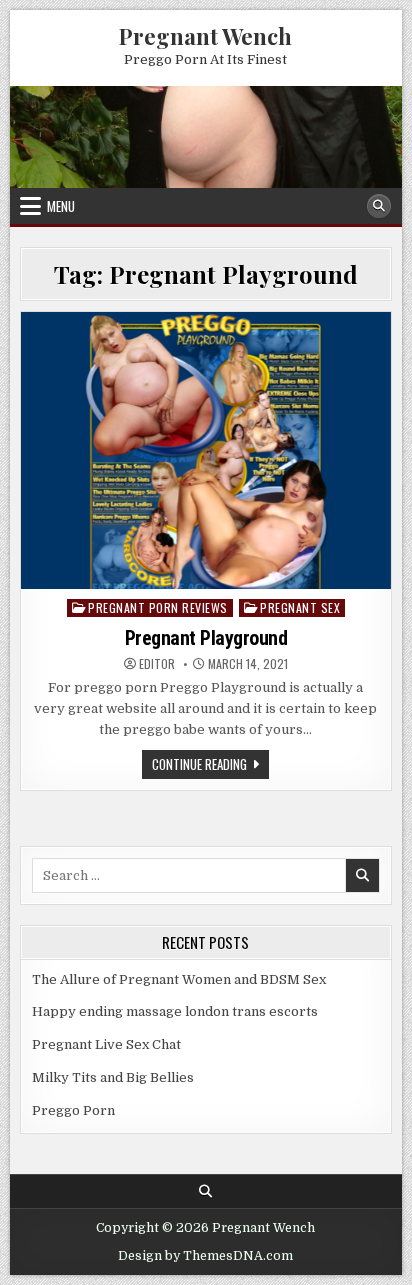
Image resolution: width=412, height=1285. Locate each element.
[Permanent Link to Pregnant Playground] (205, 450)
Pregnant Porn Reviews (158, 607)
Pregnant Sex (300, 607)
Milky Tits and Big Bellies (113, 1077)
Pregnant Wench (205, 36)
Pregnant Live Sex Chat (106, 1044)
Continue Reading (210, 766)
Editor (157, 664)
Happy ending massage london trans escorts (175, 1011)
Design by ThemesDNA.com (205, 1256)
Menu (61, 206)
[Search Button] (379, 206)
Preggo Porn (73, 1110)
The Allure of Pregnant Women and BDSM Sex (179, 979)
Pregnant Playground (206, 638)
